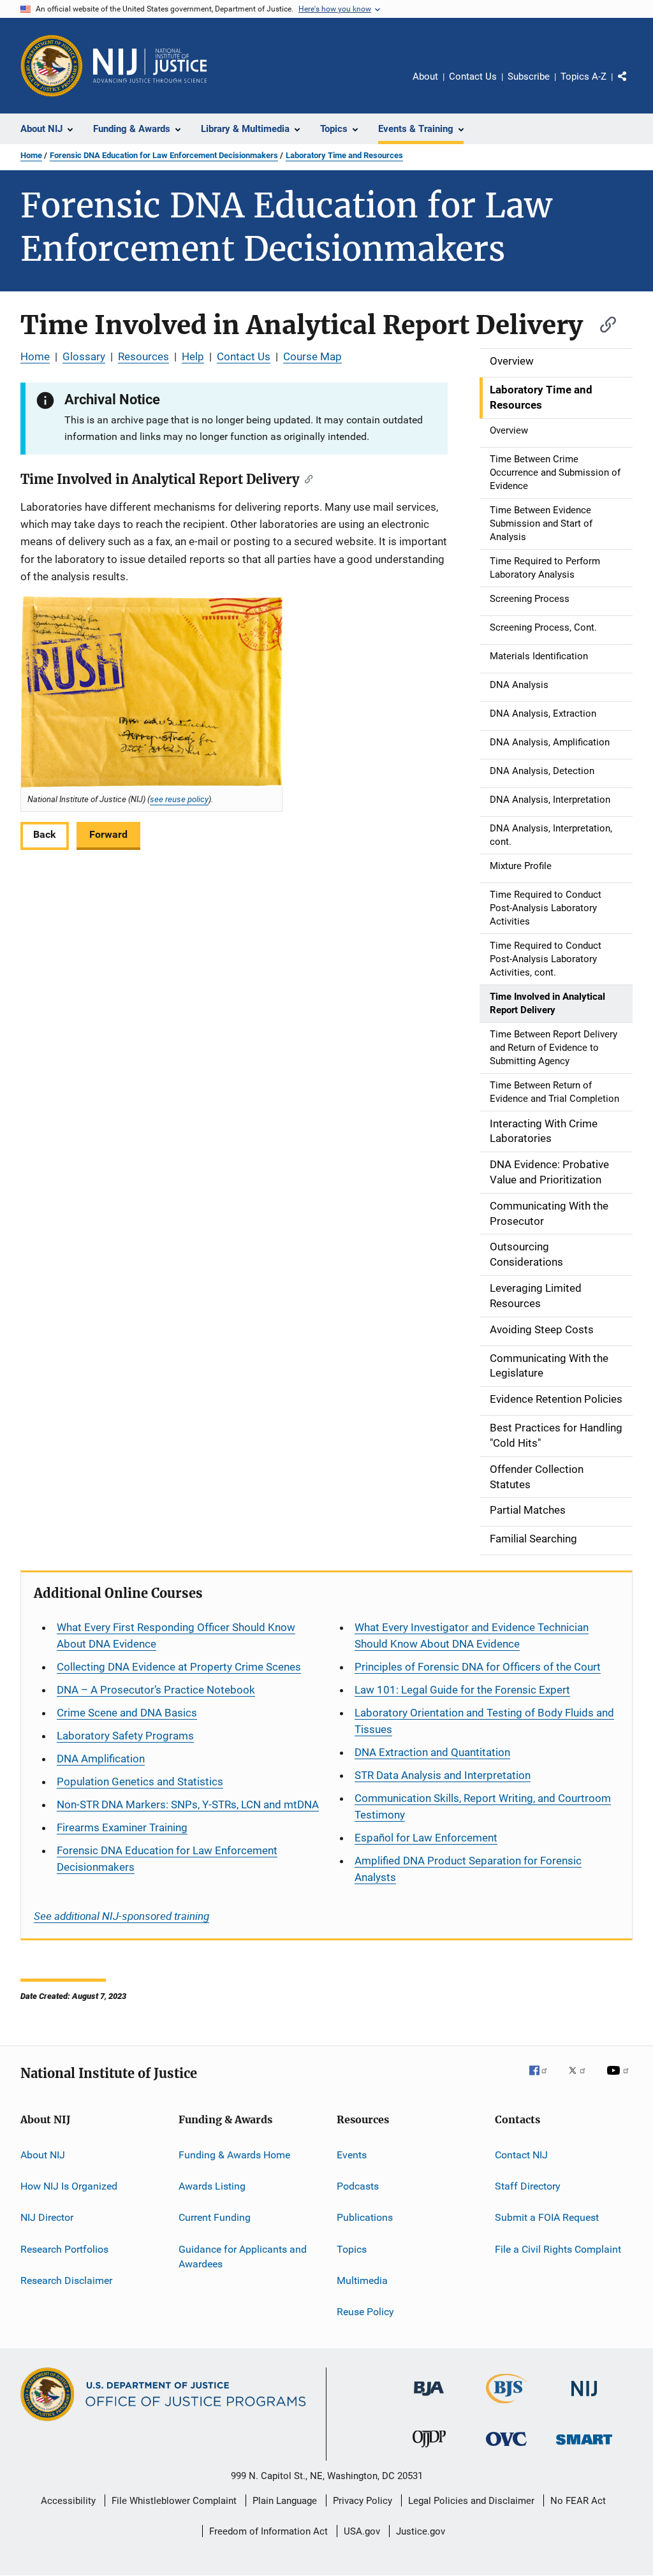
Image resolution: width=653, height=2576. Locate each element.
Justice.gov (421, 2531)
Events (352, 2154)
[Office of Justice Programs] (52, 66)
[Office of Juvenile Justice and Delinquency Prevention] (429, 2450)
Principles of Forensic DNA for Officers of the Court (478, 1667)
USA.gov (362, 2531)
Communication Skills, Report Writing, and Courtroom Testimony (483, 1806)
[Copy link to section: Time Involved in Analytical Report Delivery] (602, 323)
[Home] (150, 66)
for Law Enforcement (426, 1838)
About (425, 77)
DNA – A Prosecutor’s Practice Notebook (156, 1690)
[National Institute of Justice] (584, 2398)
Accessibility (68, 2501)
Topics (352, 2249)
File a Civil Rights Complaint (558, 2249)
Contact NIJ (521, 2154)
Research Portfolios (64, 2249)
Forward (108, 834)
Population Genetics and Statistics (140, 1782)
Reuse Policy (365, 2312)
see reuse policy (179, 799)
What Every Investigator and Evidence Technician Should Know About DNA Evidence (472, 1636)
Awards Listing (212, 2186)
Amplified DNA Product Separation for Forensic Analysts (468, 1869)
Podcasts (358, 2186)
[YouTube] (620, 2079)
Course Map (312, 356)
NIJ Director (47, 2217)
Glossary (84, 356)
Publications (365, 2217)
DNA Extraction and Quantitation (432, 1752)
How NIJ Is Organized (69, 2186)
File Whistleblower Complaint (174, 2501)
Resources (143, 356)
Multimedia (362, 2280)
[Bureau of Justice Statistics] (507, 2406)
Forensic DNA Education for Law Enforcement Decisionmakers (164, 155)
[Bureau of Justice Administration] (429, 2398)
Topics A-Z (583, 77)
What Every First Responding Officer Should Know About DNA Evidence (176, 1636)
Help (193, 356)
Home (31, 155)
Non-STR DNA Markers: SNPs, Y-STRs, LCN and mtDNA (188, 1804)
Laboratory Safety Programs (125, 1736)
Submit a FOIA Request (547, 2217)
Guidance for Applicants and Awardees (243, 2256)
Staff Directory (528, 2186)
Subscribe (529, 77)
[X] (582, 2079)
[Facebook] (543, 2079)
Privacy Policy (363, 2501)
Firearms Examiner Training (122, 1827)
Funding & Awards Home (234, 2154)
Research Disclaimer (66, 2280)
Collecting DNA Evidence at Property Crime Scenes (179, 1667)
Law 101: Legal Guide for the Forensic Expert (462, 1690)
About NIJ (43, 2154)
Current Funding (215, 2217)
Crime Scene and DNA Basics (127, 1713)
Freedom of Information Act (268, 2531)
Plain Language (285, 2501)
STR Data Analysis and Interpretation (443, 1775)
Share (633, 85)
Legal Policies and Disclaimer (471, 2501)
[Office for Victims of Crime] (506, 2448)
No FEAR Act (578, 2501)
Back (45, 834)
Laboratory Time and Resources (344, 155)
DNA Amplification (101, 1759)
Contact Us (473, 77)
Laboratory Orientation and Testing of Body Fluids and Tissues (484, 1721)
